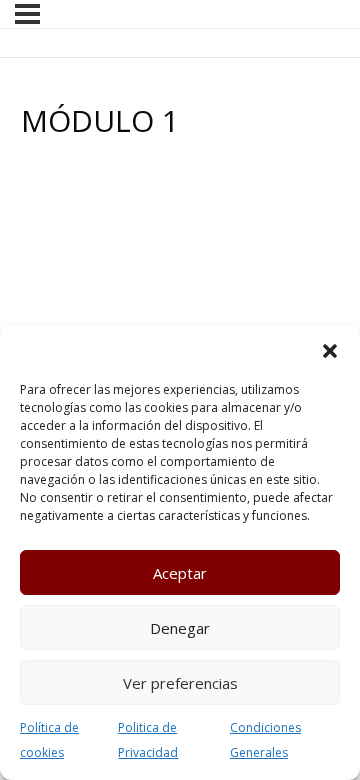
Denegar (180, 628)
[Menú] (27, 14)
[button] (330, 351)
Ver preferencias (180, 683)
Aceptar (180, 573)
